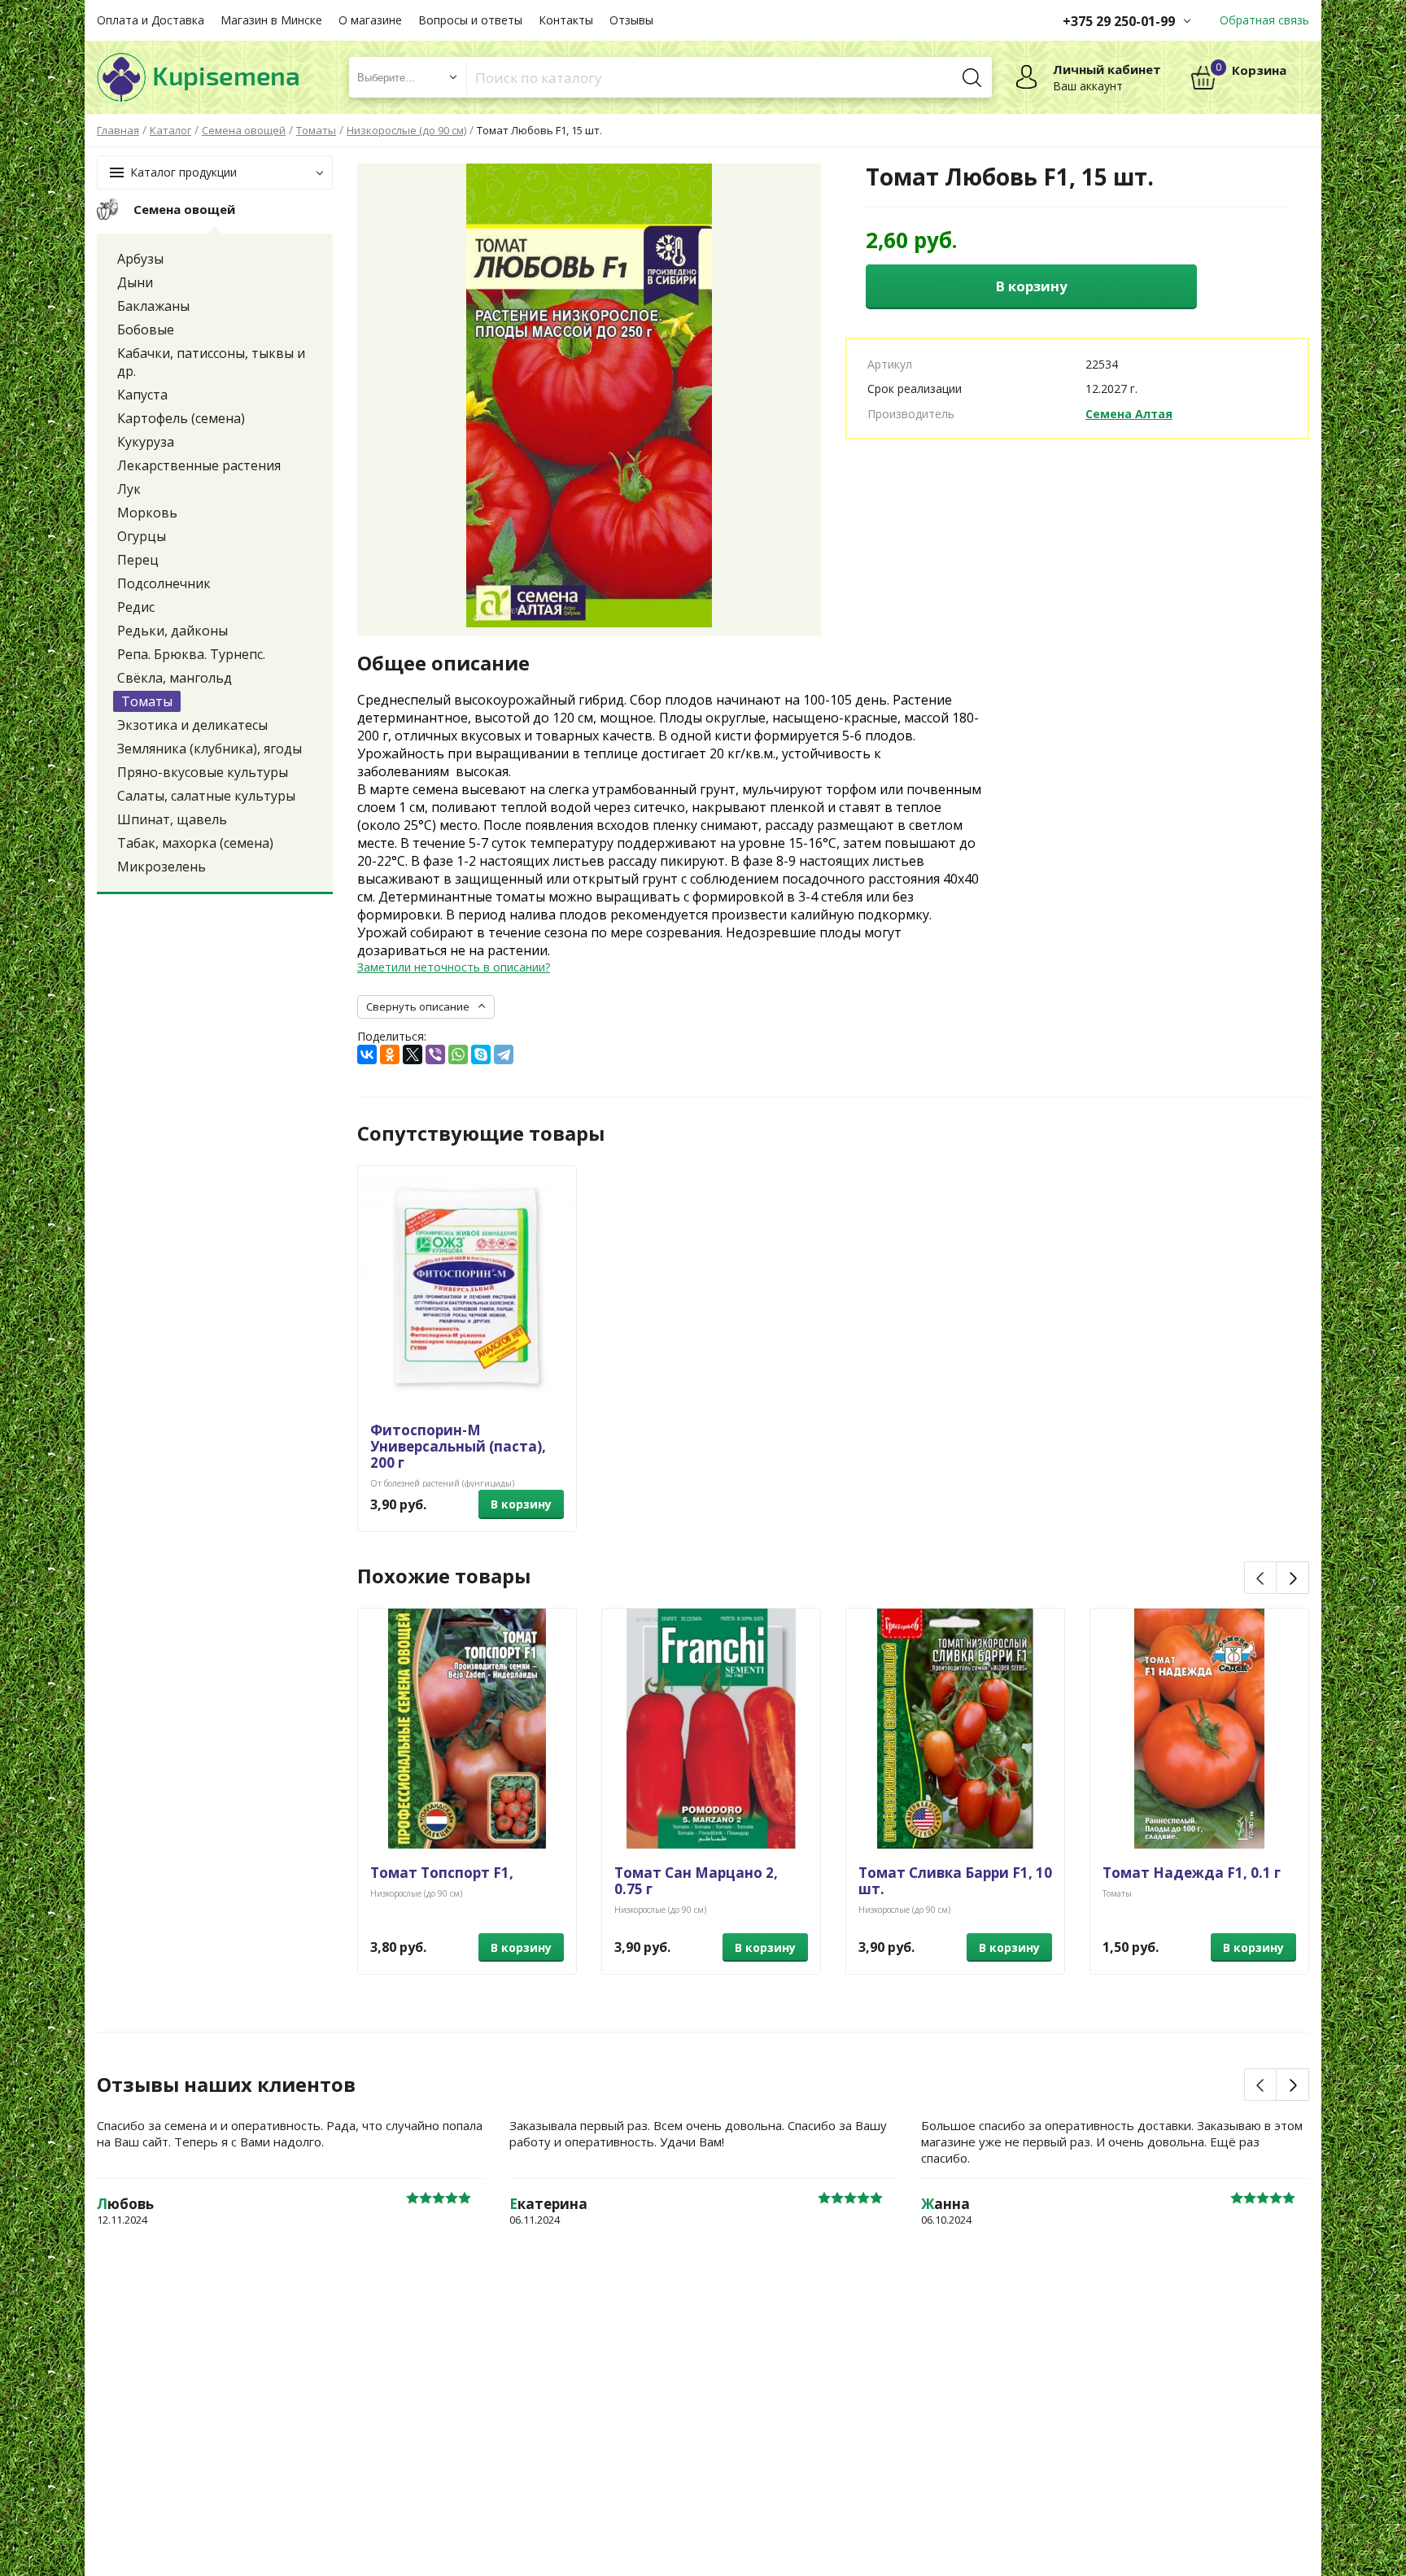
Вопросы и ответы (470, 20)
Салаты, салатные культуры (206, 796)
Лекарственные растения (199, 465)
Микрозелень (162, 867)
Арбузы (140, 259)
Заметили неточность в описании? (454, 967)
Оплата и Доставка (151, 20)
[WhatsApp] (458, 1054)
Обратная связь (1264, 20)
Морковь (147, 513)
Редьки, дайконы (172, 631)
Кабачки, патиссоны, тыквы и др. (211, 362)
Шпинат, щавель (172, 819)
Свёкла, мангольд (175, 678)
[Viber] (435, 1054)
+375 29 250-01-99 (1119, 21)
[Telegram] (504, 1054)
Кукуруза (146, 442)
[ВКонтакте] (367, 1054)
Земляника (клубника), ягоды (210, 749)
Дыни (135, 282)
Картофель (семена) (181, 418)
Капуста (142, 395)
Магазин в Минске (271, 20)
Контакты (566, 20)
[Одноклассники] (390, 1054)
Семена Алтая (1129, 414)
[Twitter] (413, 1054)
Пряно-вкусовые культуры (203, 772)
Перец (138, 560)
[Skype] (481, 1054)
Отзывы (631, 20)
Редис (136, 607)
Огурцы (142, 536)
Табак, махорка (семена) (195, 843)
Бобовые (146, 330)
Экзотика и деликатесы (192, 725)
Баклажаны (153, 306)
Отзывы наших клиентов (226, 2085)
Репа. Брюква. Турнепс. (191, 654)
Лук (129, 489)
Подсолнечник (164, 583)
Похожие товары (444, 1576)
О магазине (370, 20)
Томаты (147, 701)
